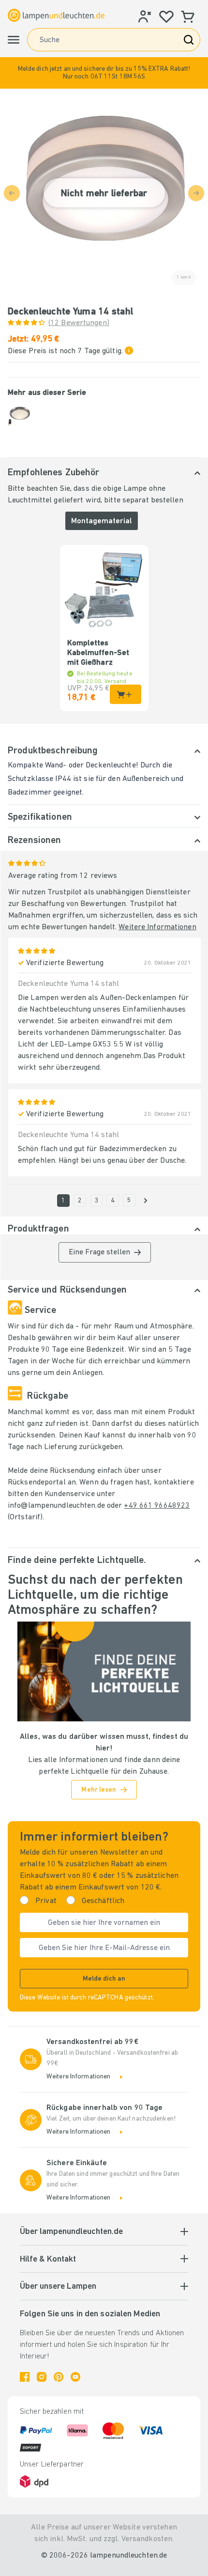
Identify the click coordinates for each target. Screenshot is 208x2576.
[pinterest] (59, 2377)
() (79, 323)
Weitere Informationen (157, 927)
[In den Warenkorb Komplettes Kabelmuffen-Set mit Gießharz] (126, 694)
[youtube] (75, 2377)
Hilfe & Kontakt (48, 2260)
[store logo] (56, 15)
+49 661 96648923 (157, 1506)
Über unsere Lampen (58, 2287)
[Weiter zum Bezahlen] (146, 1201)
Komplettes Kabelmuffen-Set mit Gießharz (98, 653)
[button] (104, 73)
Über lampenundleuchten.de (71, 2232)
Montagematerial (102, 521)
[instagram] (42, 2377)
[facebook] (25, 2377)
